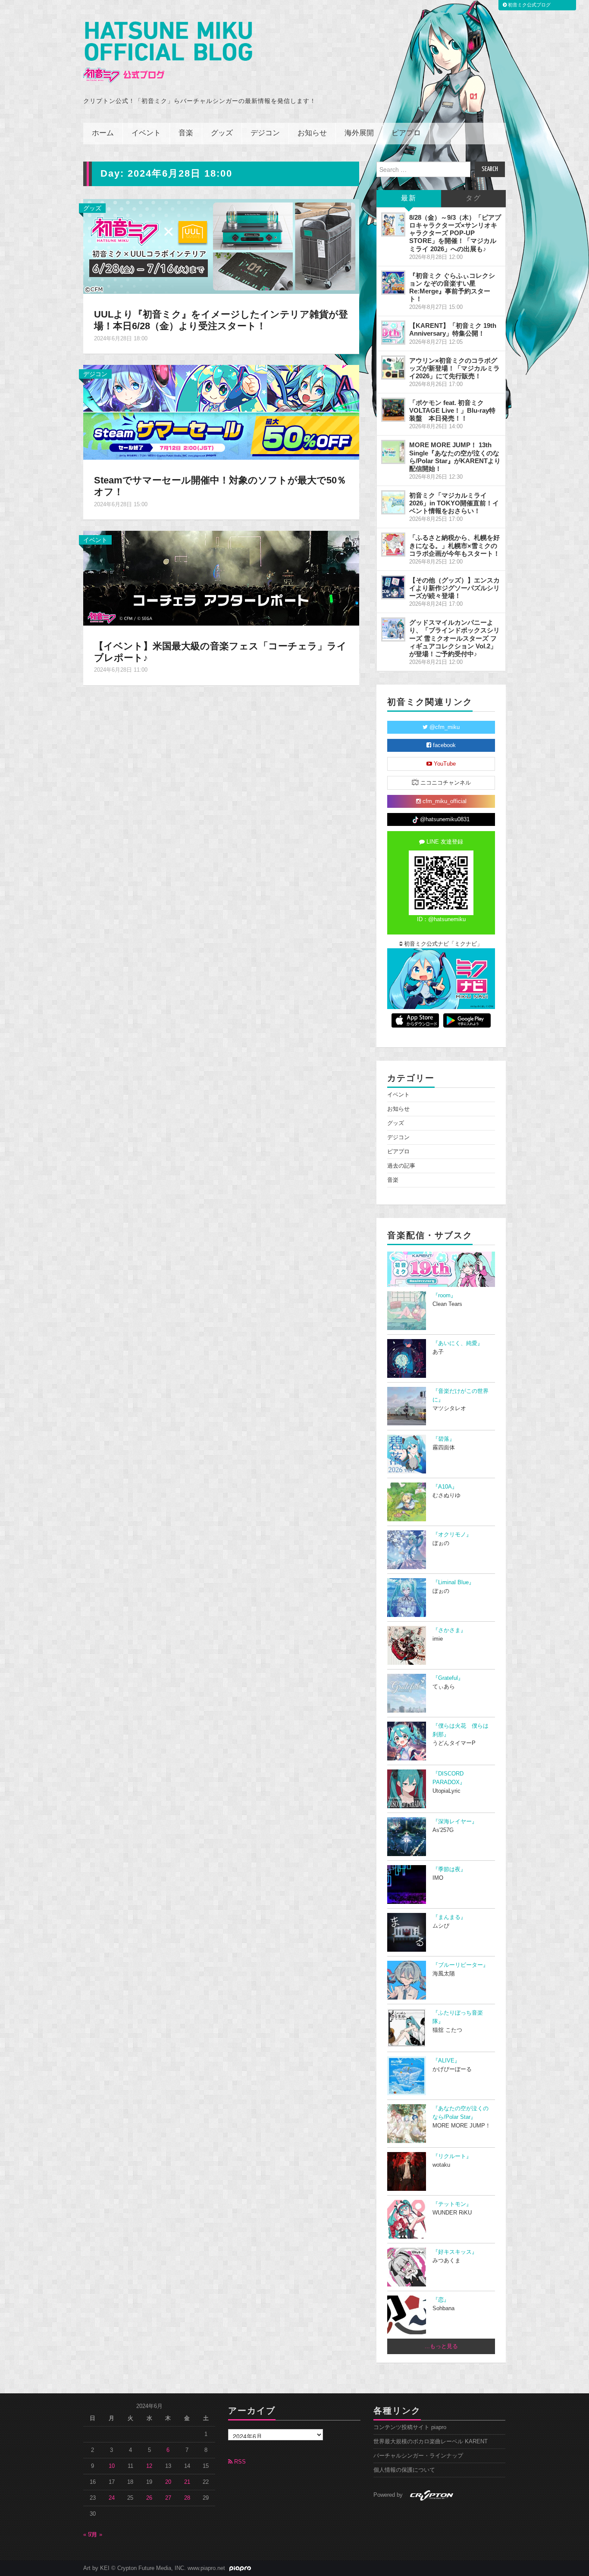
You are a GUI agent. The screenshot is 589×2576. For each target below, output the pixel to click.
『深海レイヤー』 (455, 1822)
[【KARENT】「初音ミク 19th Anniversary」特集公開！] (393, 333)
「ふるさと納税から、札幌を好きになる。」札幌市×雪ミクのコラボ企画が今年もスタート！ (454, 545)
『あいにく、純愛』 (458, 1343)
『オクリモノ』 (452, 1535)
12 (149, 2466)
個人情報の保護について (404, 2470)
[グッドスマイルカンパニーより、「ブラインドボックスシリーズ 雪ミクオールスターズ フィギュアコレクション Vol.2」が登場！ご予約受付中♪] (393, 629)
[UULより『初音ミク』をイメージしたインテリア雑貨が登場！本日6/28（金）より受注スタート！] (221, 246)
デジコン (265, 133)
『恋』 (441, 2300)
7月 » (96, 2535)
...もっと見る (441, 2346)
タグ (473, 198)
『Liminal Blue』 (453, 1582)
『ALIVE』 (446, 2061)
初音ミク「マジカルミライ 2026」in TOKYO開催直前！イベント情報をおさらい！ (454, 503)
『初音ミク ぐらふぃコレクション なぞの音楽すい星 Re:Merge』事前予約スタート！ (452, 287)
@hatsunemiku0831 (444, 819)
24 (112, 2498)
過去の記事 (401, 1166)
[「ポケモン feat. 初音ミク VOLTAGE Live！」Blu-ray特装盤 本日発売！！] (393, 410)
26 (149, 2498)
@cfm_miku (444, 727)
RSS (239, 2462)
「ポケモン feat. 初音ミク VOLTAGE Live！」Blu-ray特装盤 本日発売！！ (452, 410)
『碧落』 (444, 1439)
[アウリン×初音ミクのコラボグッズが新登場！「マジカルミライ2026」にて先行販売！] (393, 368)
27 (168, 2498)
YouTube (444, 764)
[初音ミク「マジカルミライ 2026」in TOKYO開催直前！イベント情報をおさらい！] (393, 502)
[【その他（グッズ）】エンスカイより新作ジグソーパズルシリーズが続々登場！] (393, 587)
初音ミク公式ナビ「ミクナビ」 (442, 944)
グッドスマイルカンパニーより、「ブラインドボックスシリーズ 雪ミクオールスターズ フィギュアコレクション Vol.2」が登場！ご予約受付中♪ (454, 638)
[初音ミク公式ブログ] (168, 52)
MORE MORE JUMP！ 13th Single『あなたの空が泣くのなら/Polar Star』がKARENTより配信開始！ (455, 456)
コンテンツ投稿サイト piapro (410, 2427)
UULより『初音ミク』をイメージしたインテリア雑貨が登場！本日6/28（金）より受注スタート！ (221, 320)
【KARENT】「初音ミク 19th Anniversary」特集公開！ (453, 329)
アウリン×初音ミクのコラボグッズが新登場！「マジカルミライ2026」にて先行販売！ (454, 368)
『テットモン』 (452, 2204)
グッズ (222, 133)
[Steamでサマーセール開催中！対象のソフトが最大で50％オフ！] (221, 412)
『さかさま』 (449, 1630)
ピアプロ (406, 133)
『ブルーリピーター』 (461, 1965)
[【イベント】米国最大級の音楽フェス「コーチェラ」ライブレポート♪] (221, 577)
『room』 (444, 1296)
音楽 (186, 133)
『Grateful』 (448, 1678)
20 (168, 2482)
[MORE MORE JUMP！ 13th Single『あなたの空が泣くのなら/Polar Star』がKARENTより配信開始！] (393, 452)
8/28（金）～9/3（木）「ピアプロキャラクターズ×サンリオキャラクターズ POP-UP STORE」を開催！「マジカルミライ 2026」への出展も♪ (455, 233)
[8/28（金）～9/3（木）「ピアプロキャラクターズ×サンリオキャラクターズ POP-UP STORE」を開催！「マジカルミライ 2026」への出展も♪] (393, 224)
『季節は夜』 (449, 1869)
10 (112, 2466)
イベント (146, 133)
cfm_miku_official (444, 801)
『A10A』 (445, 1487)
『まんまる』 (449, 1917)
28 (187, 2498)
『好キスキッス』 (455, 2252)
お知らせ (312, 133)
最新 (409, 198)
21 (187, 2482)
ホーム (103, 133)
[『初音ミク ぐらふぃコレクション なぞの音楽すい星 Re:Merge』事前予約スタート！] (393, 283)
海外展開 (359, 133)
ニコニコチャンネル (445, 783)
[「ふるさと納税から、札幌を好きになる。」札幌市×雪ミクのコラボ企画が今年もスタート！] (393, 545)
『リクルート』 (452, 2156)
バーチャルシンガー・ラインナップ (418, 2456)
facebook (443, 745)
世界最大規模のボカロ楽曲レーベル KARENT (431, 2442)
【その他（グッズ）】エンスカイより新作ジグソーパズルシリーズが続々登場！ (454, 588)
